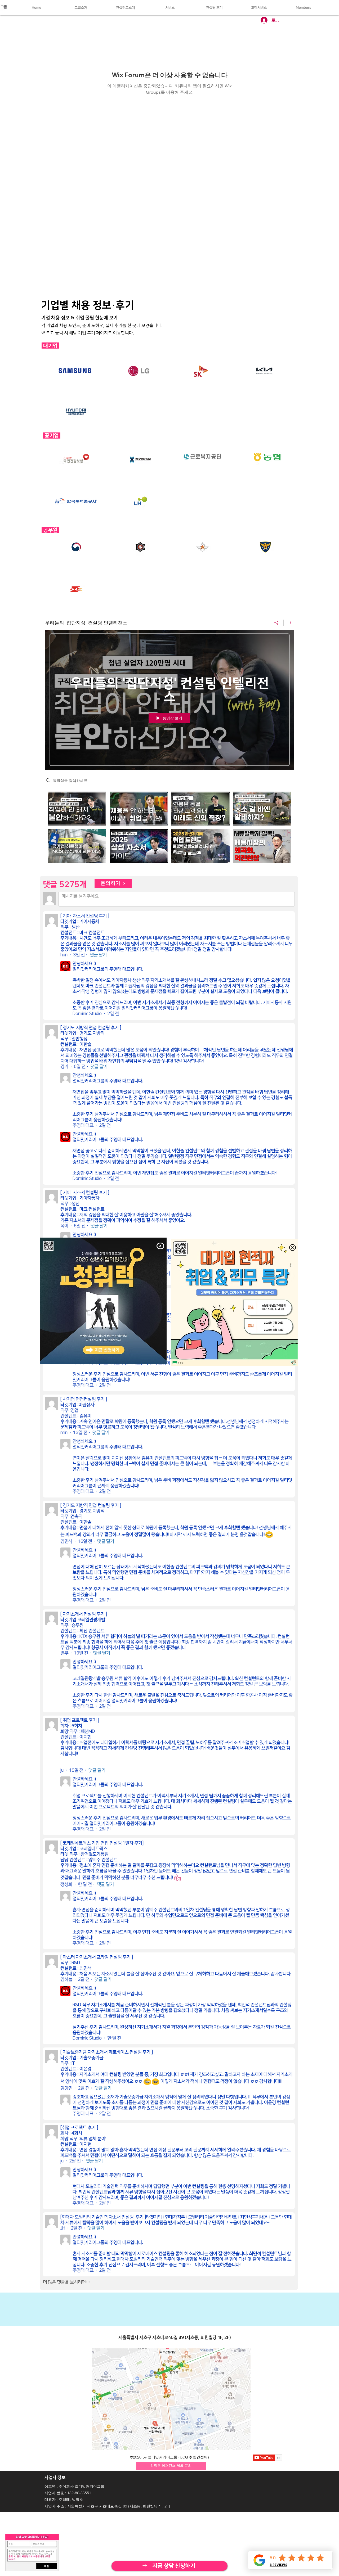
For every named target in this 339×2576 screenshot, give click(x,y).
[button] (160, 1246)
